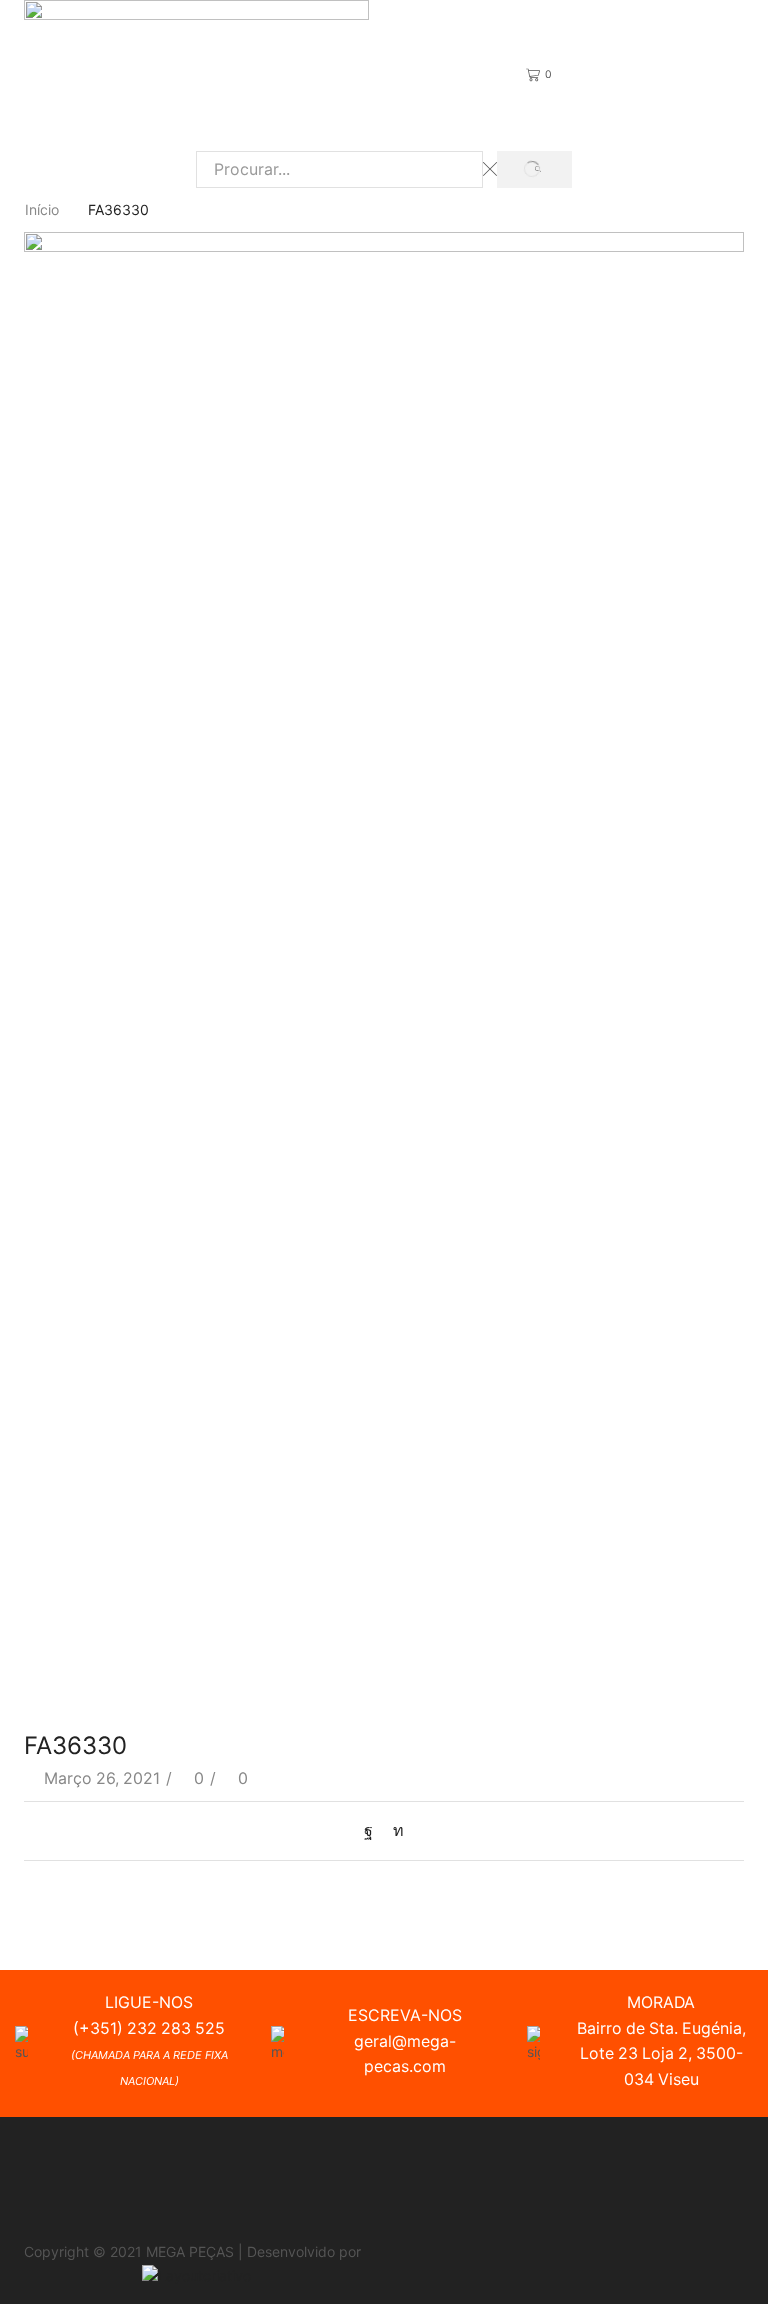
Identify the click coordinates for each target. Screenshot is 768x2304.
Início (42, 209)
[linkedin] (393, 1830)
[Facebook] (373, 1830)
